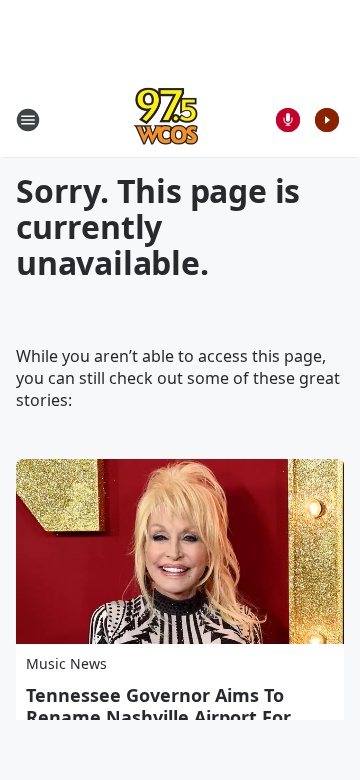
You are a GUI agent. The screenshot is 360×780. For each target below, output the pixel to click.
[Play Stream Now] (327, 120)
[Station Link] (166, 119)
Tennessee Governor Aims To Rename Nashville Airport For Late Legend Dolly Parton (158, 717)
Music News (66, 663)
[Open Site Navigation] (28, 120)
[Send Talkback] (288, 120)
